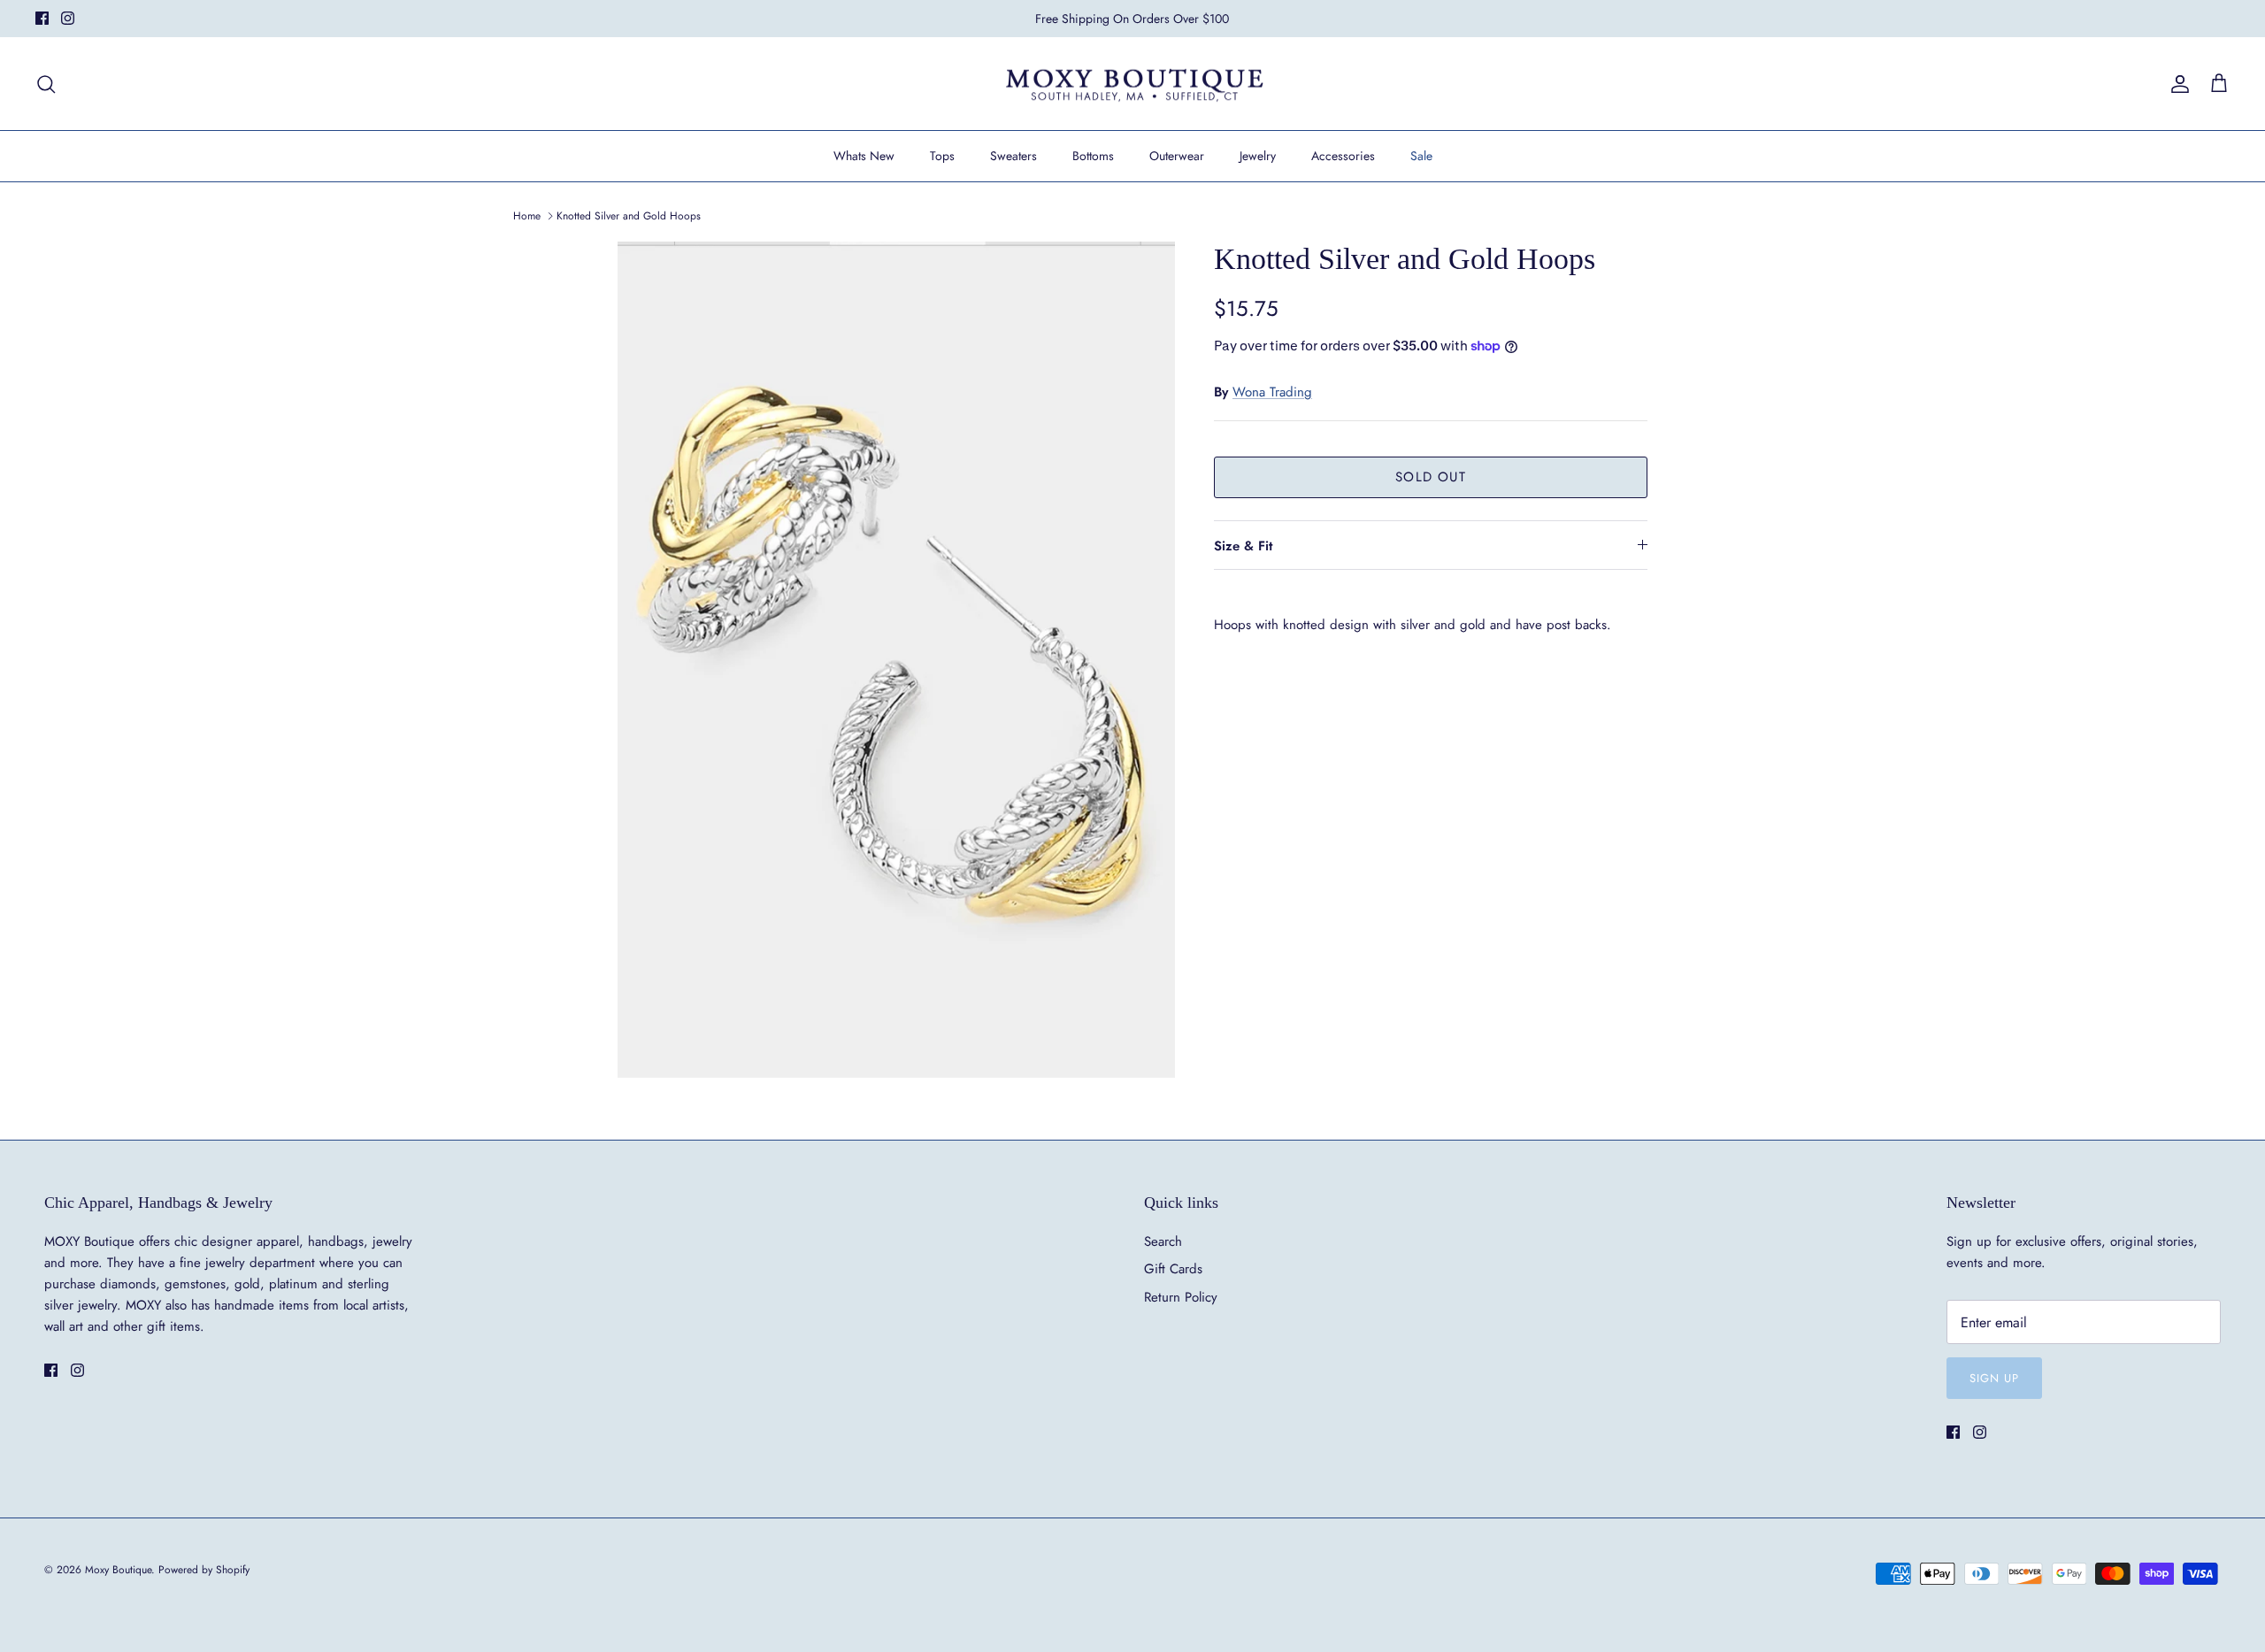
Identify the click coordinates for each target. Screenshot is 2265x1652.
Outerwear (1177, 156)
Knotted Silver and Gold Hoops (629, 216)
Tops (942, 156)
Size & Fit (1243, 546)
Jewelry (1258, 156)
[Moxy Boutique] (1133, 84)
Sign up (1994, 1378)
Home (527, 216)
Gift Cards (1173, 1269)
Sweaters (1013, 156)
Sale (1421, 156)
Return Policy (1181, 1297)
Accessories (1343, 156)
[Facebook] (42, 18)
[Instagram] (68, 18)
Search (1163, 1241)
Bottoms (1093, 156)
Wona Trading (1272, 392)
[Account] (2177, 84)
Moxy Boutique (118, 1570)
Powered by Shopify (204, 1570)
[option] (896, 660)
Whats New (864, 156)
